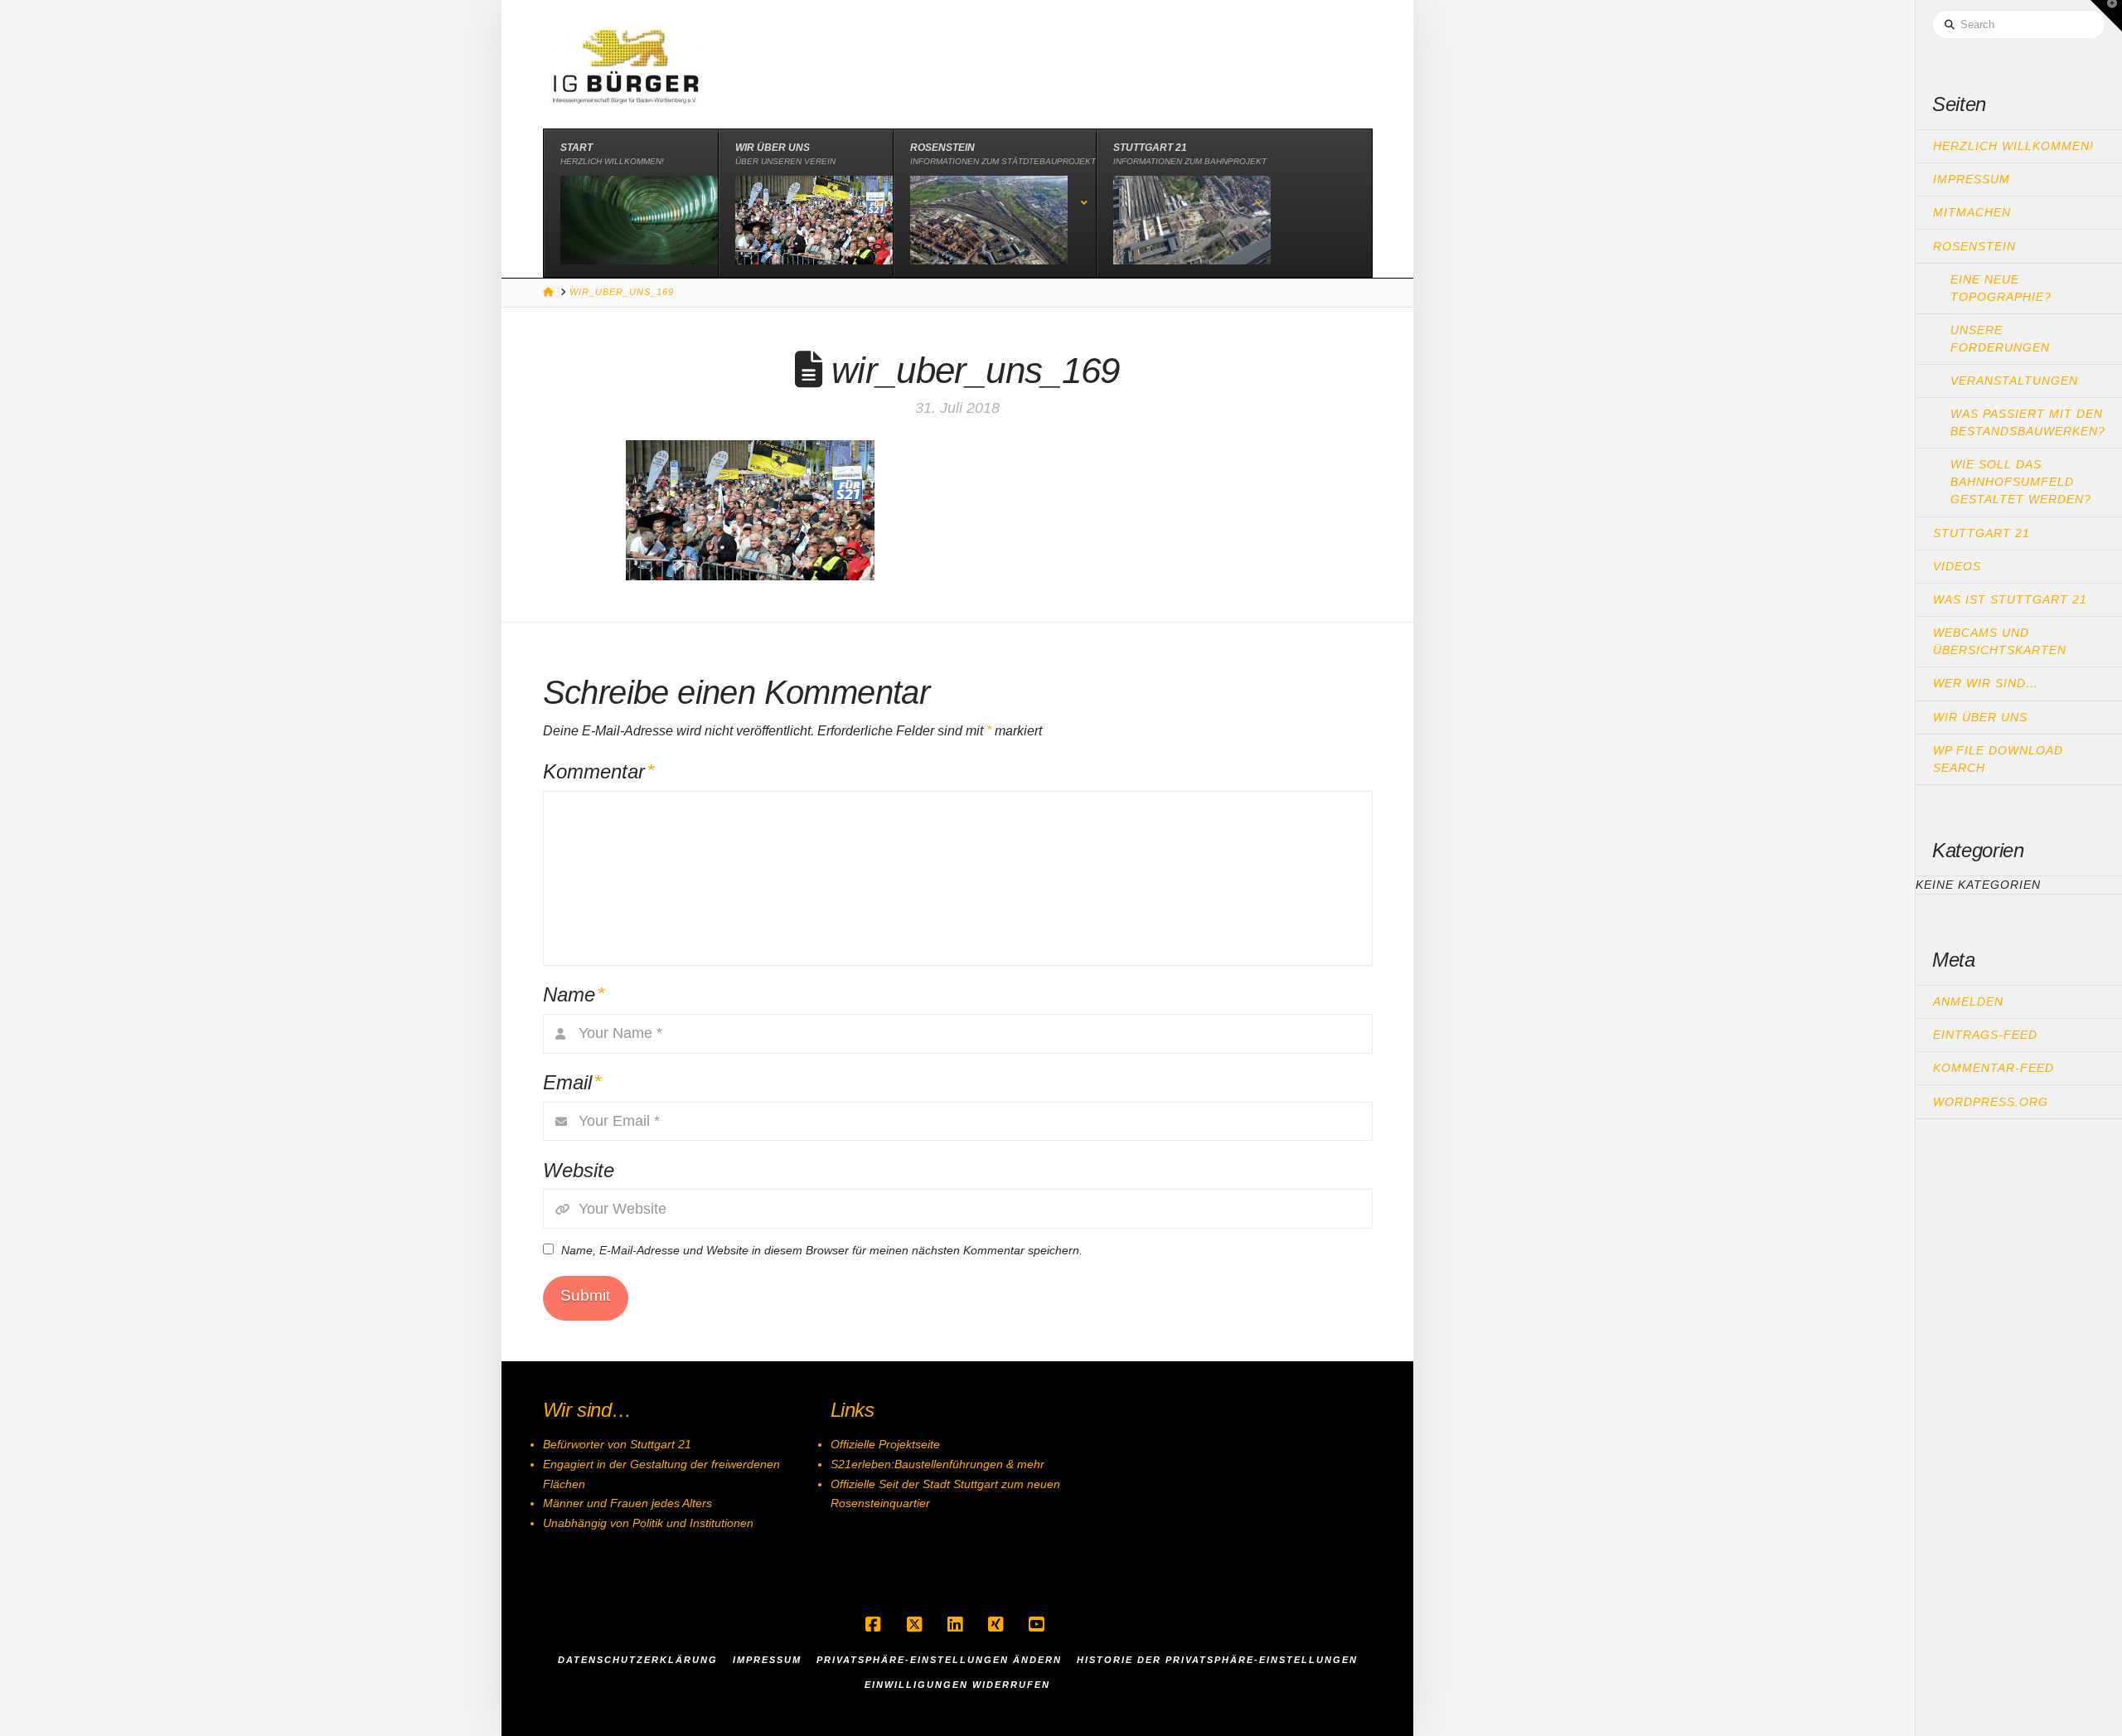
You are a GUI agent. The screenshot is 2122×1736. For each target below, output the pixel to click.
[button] (2106, 16)
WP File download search (1998, 759)
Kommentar (599, 771)
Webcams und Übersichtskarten (2000, 641)
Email (572, 1082)
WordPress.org (1991, 1102)
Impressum (1972, 179)
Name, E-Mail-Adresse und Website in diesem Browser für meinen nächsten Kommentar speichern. (822, 1250)
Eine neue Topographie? (2001, 288)
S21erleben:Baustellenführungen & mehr (937, 1464)
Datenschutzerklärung (638, 1660)
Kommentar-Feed (1994, 1068)
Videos (1957, 566)
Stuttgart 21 (1982, 533)
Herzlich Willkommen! (2013, 146)
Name (574, 994)
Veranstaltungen (2014, 381)
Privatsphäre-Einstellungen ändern (939, 1660)
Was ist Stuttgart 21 (2010, 599)
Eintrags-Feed (1985, 1035)
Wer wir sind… (1986, 683)
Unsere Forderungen (2000, 339)
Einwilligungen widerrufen (957, 1685)
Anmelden (1968, 1001)
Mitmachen (1972, 212)
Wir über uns (1980, 717)
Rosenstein (1974, 246)
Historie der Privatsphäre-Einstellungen (1217, 1660)
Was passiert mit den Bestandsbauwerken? (2028, 422)
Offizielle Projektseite (885, 1444)
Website (579, 1170)
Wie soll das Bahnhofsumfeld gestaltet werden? (2021, 482)
